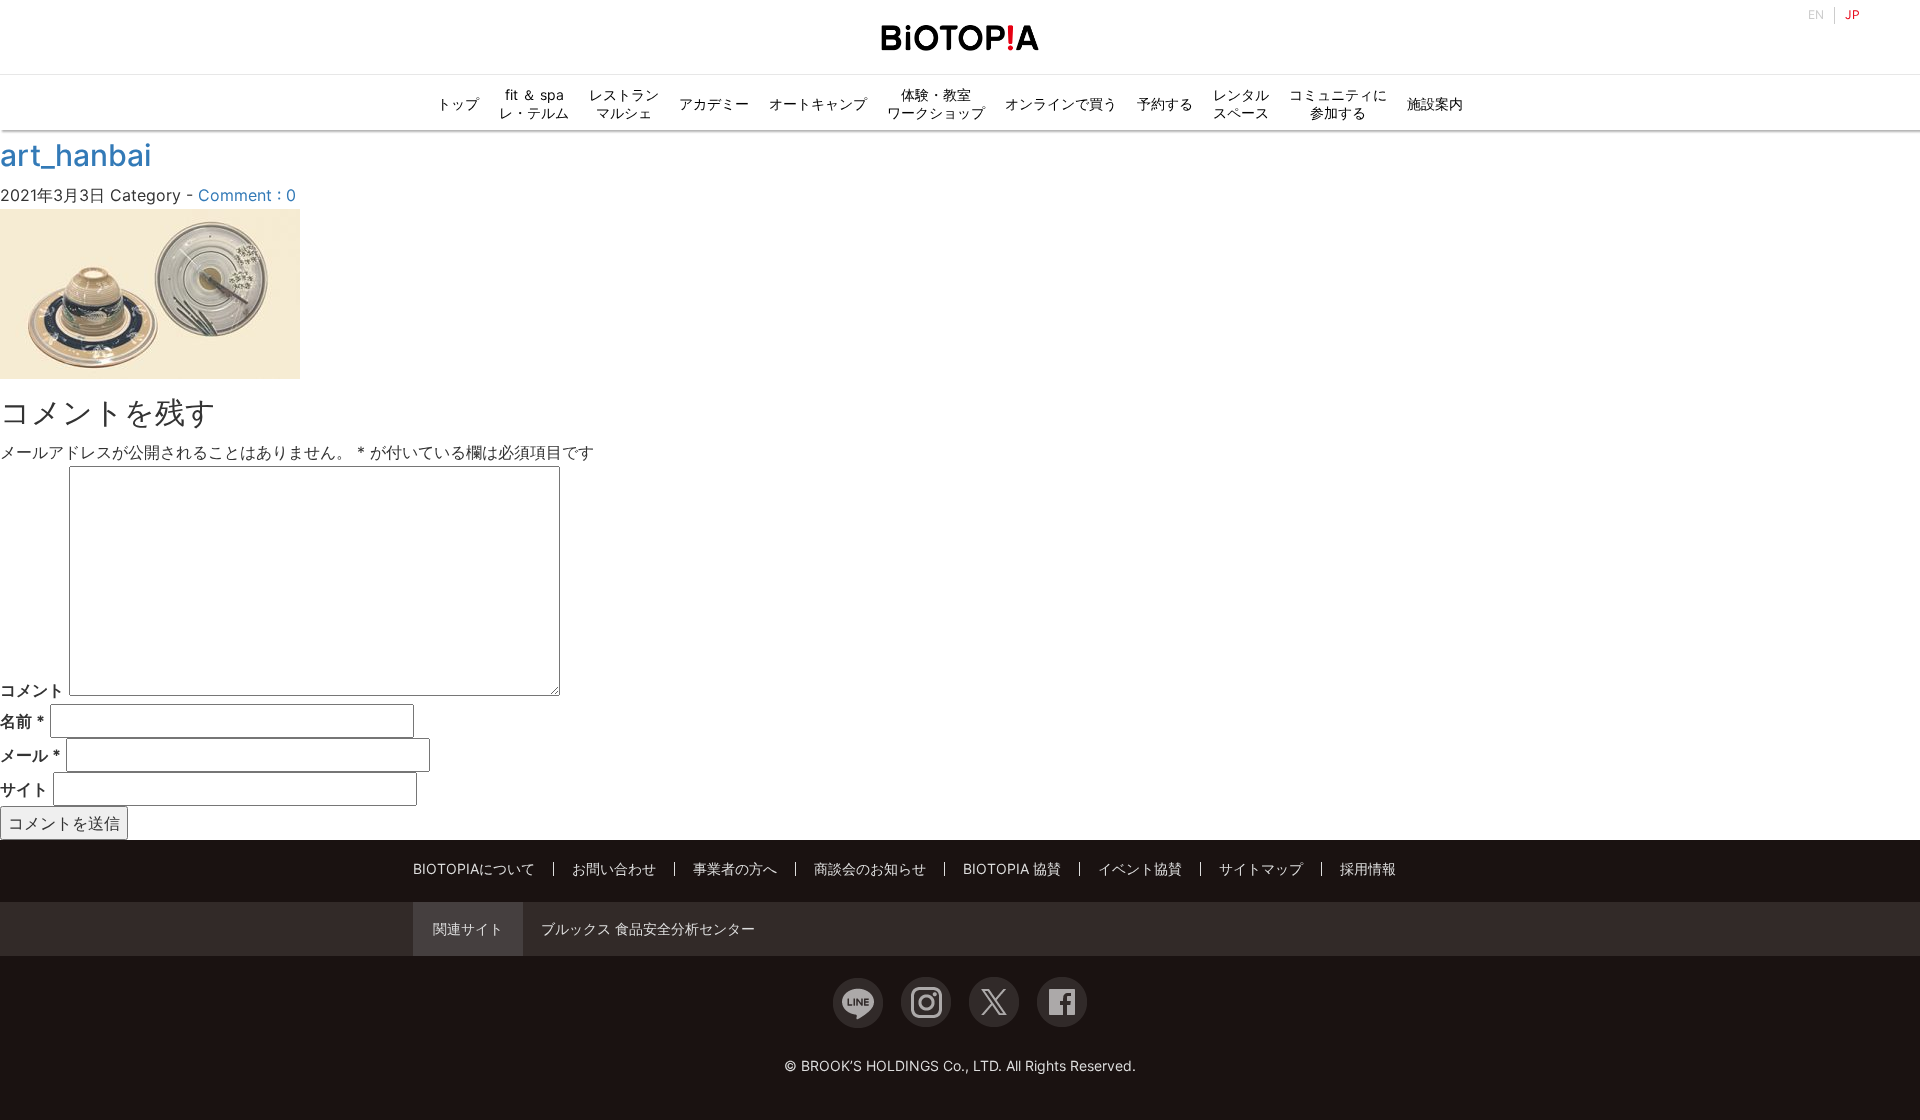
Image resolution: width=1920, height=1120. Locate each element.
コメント (32, 690)
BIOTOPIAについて (474, 868)
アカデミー (714, 103)
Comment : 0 (247, 195)
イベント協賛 (1140, 868)
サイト (24, 789)
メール (30, 755)
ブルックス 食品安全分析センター (648, 929)
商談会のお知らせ (870, 868)
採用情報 (1368, 868)
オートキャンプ (818, 103)
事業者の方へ (735, 868)
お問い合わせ (614, 868)
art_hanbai (75, 155)
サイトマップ (1261, 868)
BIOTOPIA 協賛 (1012, 868)
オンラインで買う (1061, 103)
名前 (22, 721)
